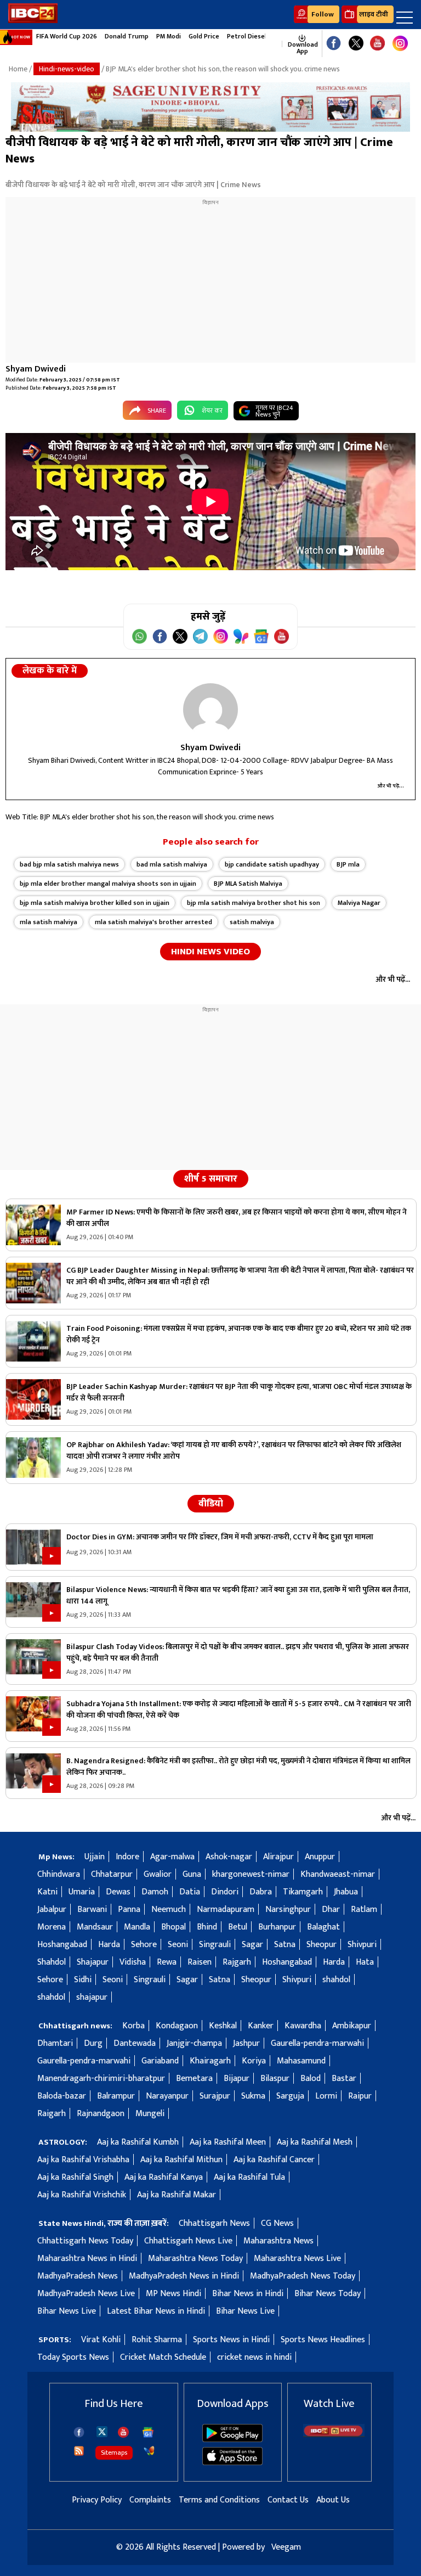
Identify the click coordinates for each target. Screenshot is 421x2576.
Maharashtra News (278, 2241)
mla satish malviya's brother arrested (153, 922)
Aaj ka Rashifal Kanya (164, 2177)
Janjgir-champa (194, 2043)
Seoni (178, 1945)
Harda (109, 1945)
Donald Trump (127, 36)
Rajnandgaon (101, 2114)
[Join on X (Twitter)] (180, 636)
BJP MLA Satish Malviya (248, 884)
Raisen (200, 1962)
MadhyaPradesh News (78, 2276)
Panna (129, 1909)
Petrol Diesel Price (255, 36)
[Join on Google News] (261, 636)
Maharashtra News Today (195, 2259)
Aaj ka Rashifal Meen (228, 2142)
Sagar (252, 1945)
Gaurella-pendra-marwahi (317, 2043)
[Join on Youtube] (281, 636)
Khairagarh (210, 2061)
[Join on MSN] (241, 636)
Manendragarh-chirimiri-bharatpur (101, 2079)
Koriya (254, 2061)
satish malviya (252, 922)
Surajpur (215, 2096)
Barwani (92, 1909)
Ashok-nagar (229, 1857)
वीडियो (211, 1504)
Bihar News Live (67, 2311)
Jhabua (346, 1892)
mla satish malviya (49, 922)
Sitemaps (114, 2453)
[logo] (33, 21)
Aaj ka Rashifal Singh (75, 2177)
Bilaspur (275, 2079)
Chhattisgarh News (214, 2223)
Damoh (155, 1892)
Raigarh (52, 2114)
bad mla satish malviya (172, 864)
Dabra (261, 1892)
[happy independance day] (210, 107)
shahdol (336, 1980)
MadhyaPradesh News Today (303, 2276)
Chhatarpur (112, 1874)
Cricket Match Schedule (163, 2357)
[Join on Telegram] (200, 636)
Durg (93, 2043)
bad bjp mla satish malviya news (69, 864)
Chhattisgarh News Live (188, 2241)
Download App (302, 48)
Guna (192, 1874)
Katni (47, 1892)
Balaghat (323, 1927)
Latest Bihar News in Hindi (156, 2311)
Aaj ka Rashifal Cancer (274, 2160)
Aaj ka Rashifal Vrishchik (82, 2195)
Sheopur (322, 1945)
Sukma (253, 2096)
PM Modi (169, 36)
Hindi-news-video (67, 69)
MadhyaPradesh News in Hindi (184, 2276)
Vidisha (133, 1962)
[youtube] (377, 44)
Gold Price (204, 36)
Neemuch (169, 1909)
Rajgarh (237, 1962)
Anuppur (320, 1857)
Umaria (82, 1892)
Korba (133, 2026)
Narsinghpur (288, 1909)
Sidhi (83, 1980)
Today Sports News (73, 2357)
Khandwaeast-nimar (338, 1874)
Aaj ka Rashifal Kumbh (138, 2142)
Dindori (225, 1892)
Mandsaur (95, 1927)
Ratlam (364, 1909)
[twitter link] (356, 44)
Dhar (331, 1909)
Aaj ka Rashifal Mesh (315, 2142)
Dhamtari (55, 2043)
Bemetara (194, 2079)
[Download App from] (232, 2440)
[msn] (149, 2451)
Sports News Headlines (323, 2340)
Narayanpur (167, 2096)
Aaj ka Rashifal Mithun (181, 2160)
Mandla (137, 1927)
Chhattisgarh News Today (85, 2241)
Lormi (326, 2096)
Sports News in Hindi (231, 2340)
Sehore (144, 1945)
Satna (285, 1945)
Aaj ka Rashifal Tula (249, 2177)
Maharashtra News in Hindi (87, 2259)
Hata (365, 1962)
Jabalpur (52, 1909)
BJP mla (348, 864)
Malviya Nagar (359, 903)
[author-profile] (210, 710)
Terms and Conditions (219, 2500)
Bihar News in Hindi (248, 2294)
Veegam (286, 2547)
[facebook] (79, 2432)
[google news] (277, 44)
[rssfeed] (79, 2451)
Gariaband (160, 2061)
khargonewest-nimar (251, 1874)
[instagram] (400, 44)
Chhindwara (59, 1874)
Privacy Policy (97, 2500)
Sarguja (290, 2096)
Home (18, 69)
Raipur (360, 2096)
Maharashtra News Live (297, 2259)
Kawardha (303, 2026)
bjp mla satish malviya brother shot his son (254, 903)
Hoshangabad (62, 1945)
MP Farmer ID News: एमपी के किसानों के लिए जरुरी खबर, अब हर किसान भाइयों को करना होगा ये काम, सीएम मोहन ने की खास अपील (237, 1218)
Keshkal (223, 2026)
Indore (127, 1857)
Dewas (118, 1892)
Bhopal (173, 1927)
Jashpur (246, 2043)
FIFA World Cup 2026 (67, 36)
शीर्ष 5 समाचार (211, 1179)
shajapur (92, 1997)
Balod (311, 2079)
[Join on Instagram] (221, 636)
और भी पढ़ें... (391, 786)
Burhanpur (277, 1927)
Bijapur (237, 2079)
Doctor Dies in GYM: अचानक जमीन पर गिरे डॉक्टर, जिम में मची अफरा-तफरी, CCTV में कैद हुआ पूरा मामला (220, 1537)
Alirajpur (278, 1857)
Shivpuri (362, 1945)
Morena (52, 1927)
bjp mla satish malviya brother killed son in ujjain (95, 903)
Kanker (261, 2026)
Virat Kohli (101, 2340)
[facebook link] (334, 44)
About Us (333, 2500)
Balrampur (116, 2096)
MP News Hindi (173, 2294)
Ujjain (95, 1857)
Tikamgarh (303, 1892)
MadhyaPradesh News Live (86, 2294)
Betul (238, 1927)
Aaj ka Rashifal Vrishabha (83, 2160)
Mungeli (150, 2114)
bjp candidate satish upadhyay (272, 864)
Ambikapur (352, 2026)
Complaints (150, 2500)
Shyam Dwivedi (36, 369)
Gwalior (158, 1874)
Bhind (207, 1927)
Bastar (344, 2079)
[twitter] (102, 2431)
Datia (190, 1892)
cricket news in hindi (254, 2357)
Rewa (167, 1962)
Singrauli (215, 1945)
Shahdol (52, 1962)
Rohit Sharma (157, 2340)
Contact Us (288, 2500)
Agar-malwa (172, 1857)
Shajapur (93, 1962)
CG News (277, 2223)
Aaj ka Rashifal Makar (177, 2195)
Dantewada (135, 2043)
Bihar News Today (328, 2294)
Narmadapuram (226, 1909)
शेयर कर (212, 410)
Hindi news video (210, 952)
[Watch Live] (334, 2435)
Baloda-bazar (62, 2096)
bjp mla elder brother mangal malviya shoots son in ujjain (108, 884)
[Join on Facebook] (160, 636)
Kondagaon (177, 2026)
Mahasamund (301, 2061)
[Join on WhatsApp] (140, 636)
